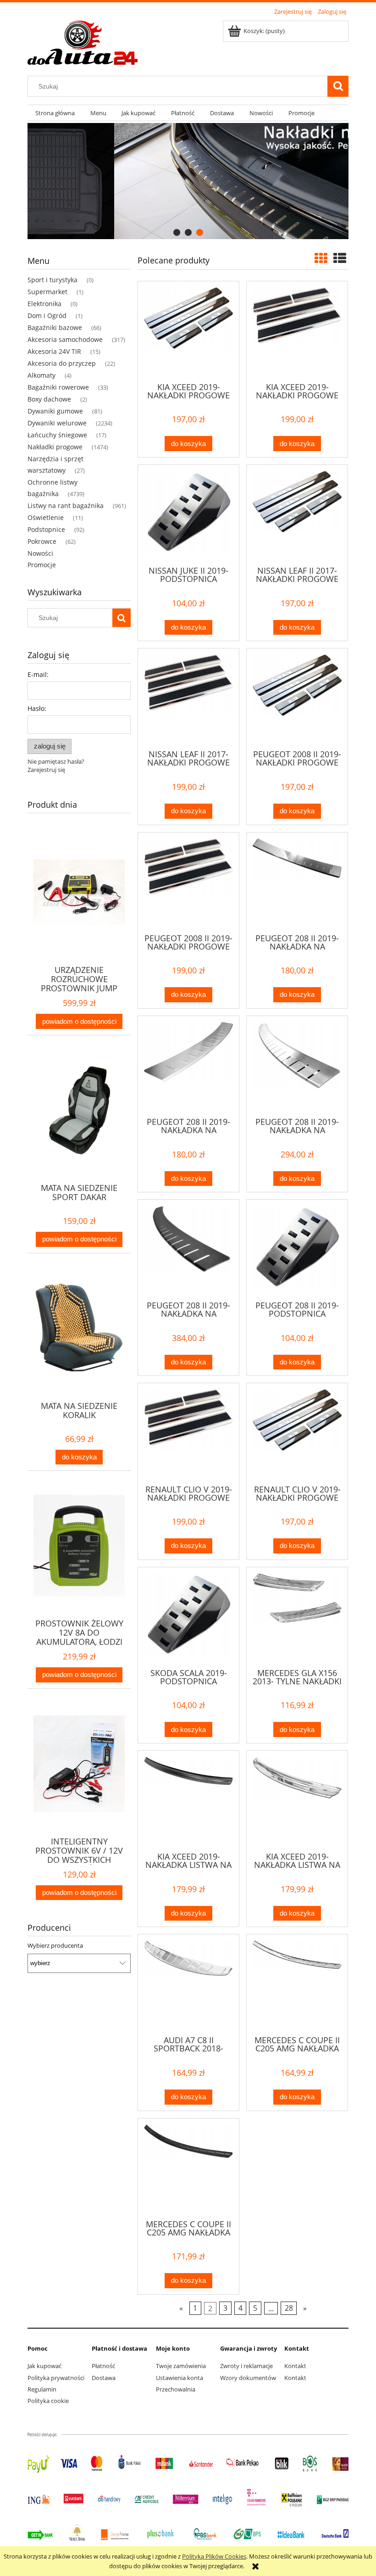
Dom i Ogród (47, 316)
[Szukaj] (338, 86)
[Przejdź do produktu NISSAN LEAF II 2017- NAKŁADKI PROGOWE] (297, 514)
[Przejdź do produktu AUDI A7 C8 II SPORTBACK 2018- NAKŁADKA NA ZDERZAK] (188, 1984)
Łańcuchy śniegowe (57, 435)
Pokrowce (42, 541)
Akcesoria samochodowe (65, 339)
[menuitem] (55, 113)
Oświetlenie (46, 517)
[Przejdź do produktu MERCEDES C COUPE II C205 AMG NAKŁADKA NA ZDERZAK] (297, 1984)
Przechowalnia (176, 2389)
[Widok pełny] (340, 258)
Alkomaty (41, 375)
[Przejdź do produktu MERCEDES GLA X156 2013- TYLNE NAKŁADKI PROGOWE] (297, 1617)
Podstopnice (46, 529)
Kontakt (295, 2366)
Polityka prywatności (56, 2378)
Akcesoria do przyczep (62, 363)
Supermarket (47, 292)
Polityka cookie (48, 2401)
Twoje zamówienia (181, 2366)
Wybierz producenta (55, 1945)
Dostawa (104, 2378)
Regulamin (42, 2389)
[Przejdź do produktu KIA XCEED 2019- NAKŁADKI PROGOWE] (188, 331)
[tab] (177, 232)
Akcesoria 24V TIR (54, 351)
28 (289, 2308)
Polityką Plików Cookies (214, 2556)
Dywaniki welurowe (57, 423)
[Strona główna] (83, 41)
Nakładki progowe (55, 447)
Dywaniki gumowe (55, 411)
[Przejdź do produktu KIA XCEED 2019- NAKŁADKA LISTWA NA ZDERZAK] (188, 1800)
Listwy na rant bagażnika (66, 506)
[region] (188, 181)
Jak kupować (44, 2366)
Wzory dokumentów (248, 2378)
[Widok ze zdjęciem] (321, 258)
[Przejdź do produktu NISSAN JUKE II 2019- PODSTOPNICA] (188, 514)
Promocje (42, 565)
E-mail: (38, 674)
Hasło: (37, 708)
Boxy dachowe (49, 399)
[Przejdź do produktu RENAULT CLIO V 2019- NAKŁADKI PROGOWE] (188, 1433)
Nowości (40, 553)
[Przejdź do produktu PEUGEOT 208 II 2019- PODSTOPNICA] (297, 1249)
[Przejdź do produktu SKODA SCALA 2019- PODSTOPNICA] (188, 1617)
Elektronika (44, 304)
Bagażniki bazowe (55, 327)
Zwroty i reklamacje (246, 2366)
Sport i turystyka (53, 280)
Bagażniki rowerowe (58, 387)
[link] (188, 181)
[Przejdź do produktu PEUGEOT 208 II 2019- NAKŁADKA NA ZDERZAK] (297, 882)
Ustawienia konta (180, 2378)
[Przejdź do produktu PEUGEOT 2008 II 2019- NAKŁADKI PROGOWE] (297, 698)
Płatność (103, 2366)
